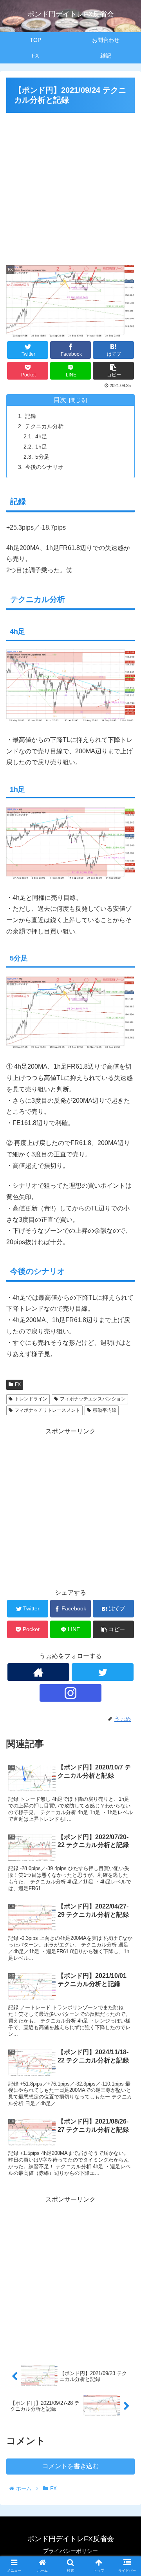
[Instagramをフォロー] (70, 1693)
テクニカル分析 (44, 426)
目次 (60, 400)
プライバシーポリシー (70, 2551)
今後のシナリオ (44, 467)
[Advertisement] (70, 186)
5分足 (42, 457)
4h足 (41, 436)
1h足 (41, 447)
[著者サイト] (38, 1672)
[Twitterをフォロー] (102, 1672)
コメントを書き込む (70, 2466)
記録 (31, 416)
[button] (126, 1395)
